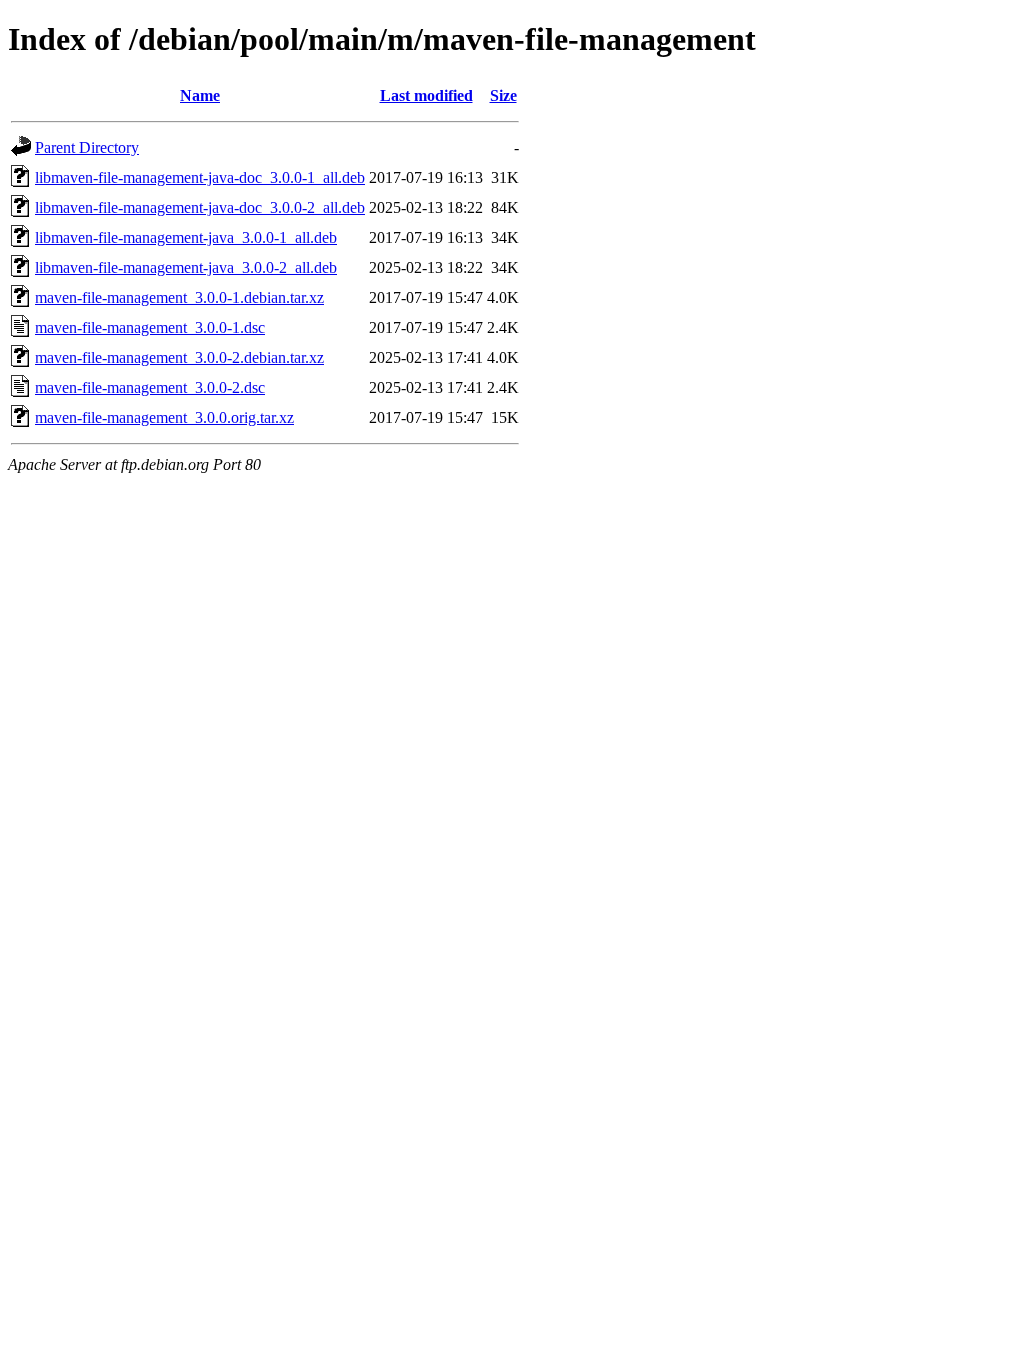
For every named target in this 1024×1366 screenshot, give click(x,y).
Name (200, 95)
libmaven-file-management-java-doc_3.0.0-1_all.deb (200, 177)
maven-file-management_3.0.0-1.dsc (150, 327)
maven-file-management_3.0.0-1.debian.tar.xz (179, 297)
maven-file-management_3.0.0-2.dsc (150, 387)
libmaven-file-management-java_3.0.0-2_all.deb (186, 267)
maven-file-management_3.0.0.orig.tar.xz (164, 417)
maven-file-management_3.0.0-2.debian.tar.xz (179, 357)
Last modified (426, 95)
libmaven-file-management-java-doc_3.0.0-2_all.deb (200, 207)
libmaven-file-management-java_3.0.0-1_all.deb (186, 237)
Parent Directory (87, 147)
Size (503, 95)
